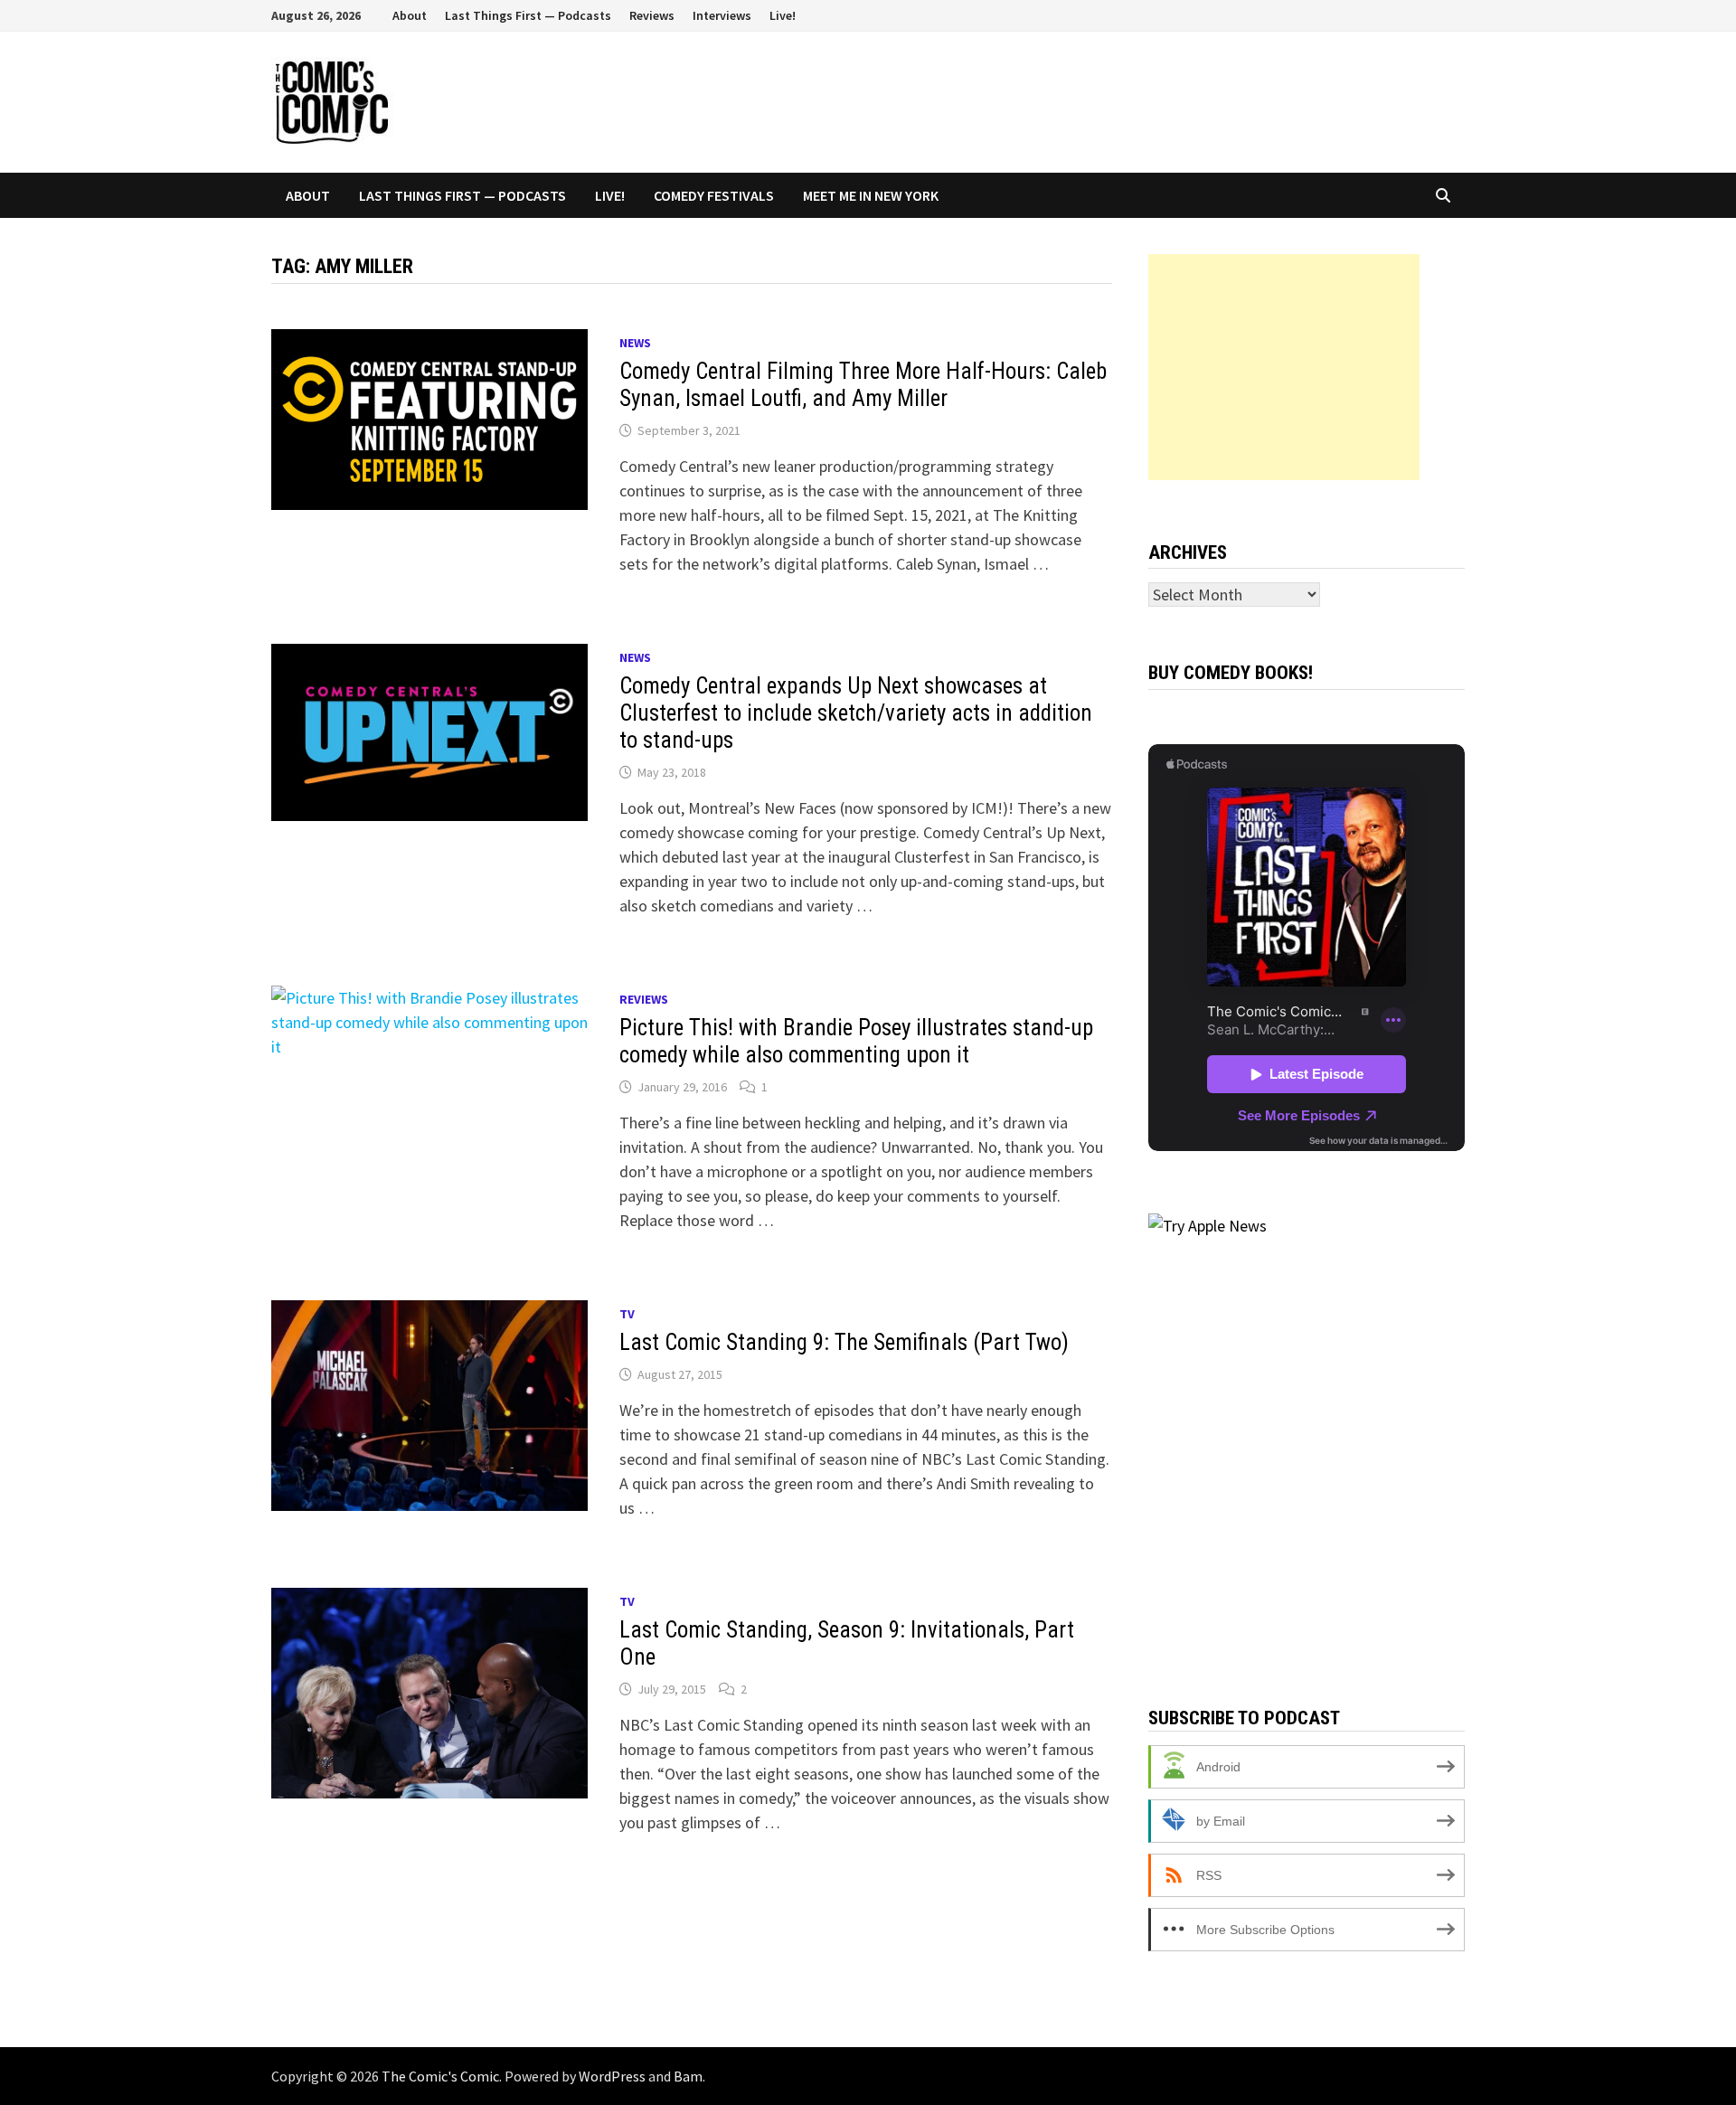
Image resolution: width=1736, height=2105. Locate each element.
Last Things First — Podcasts (528, 15)
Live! (783, 15)
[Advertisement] (1284, 367)
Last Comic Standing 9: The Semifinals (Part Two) (844, 1342)
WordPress (612, 2076)
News (635, 343)
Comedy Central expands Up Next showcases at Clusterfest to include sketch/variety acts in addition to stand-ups (856, 713)
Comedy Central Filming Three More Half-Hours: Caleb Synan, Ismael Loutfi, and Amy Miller (863, 385)
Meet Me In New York (871, 195)
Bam (688, 2076)
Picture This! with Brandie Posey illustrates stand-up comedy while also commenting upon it (856, 1041)
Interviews (722, 15)
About (410, 15)
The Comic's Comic (440, 2076)
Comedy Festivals (714, 195)
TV (627, 1314)
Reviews (652, 15)
